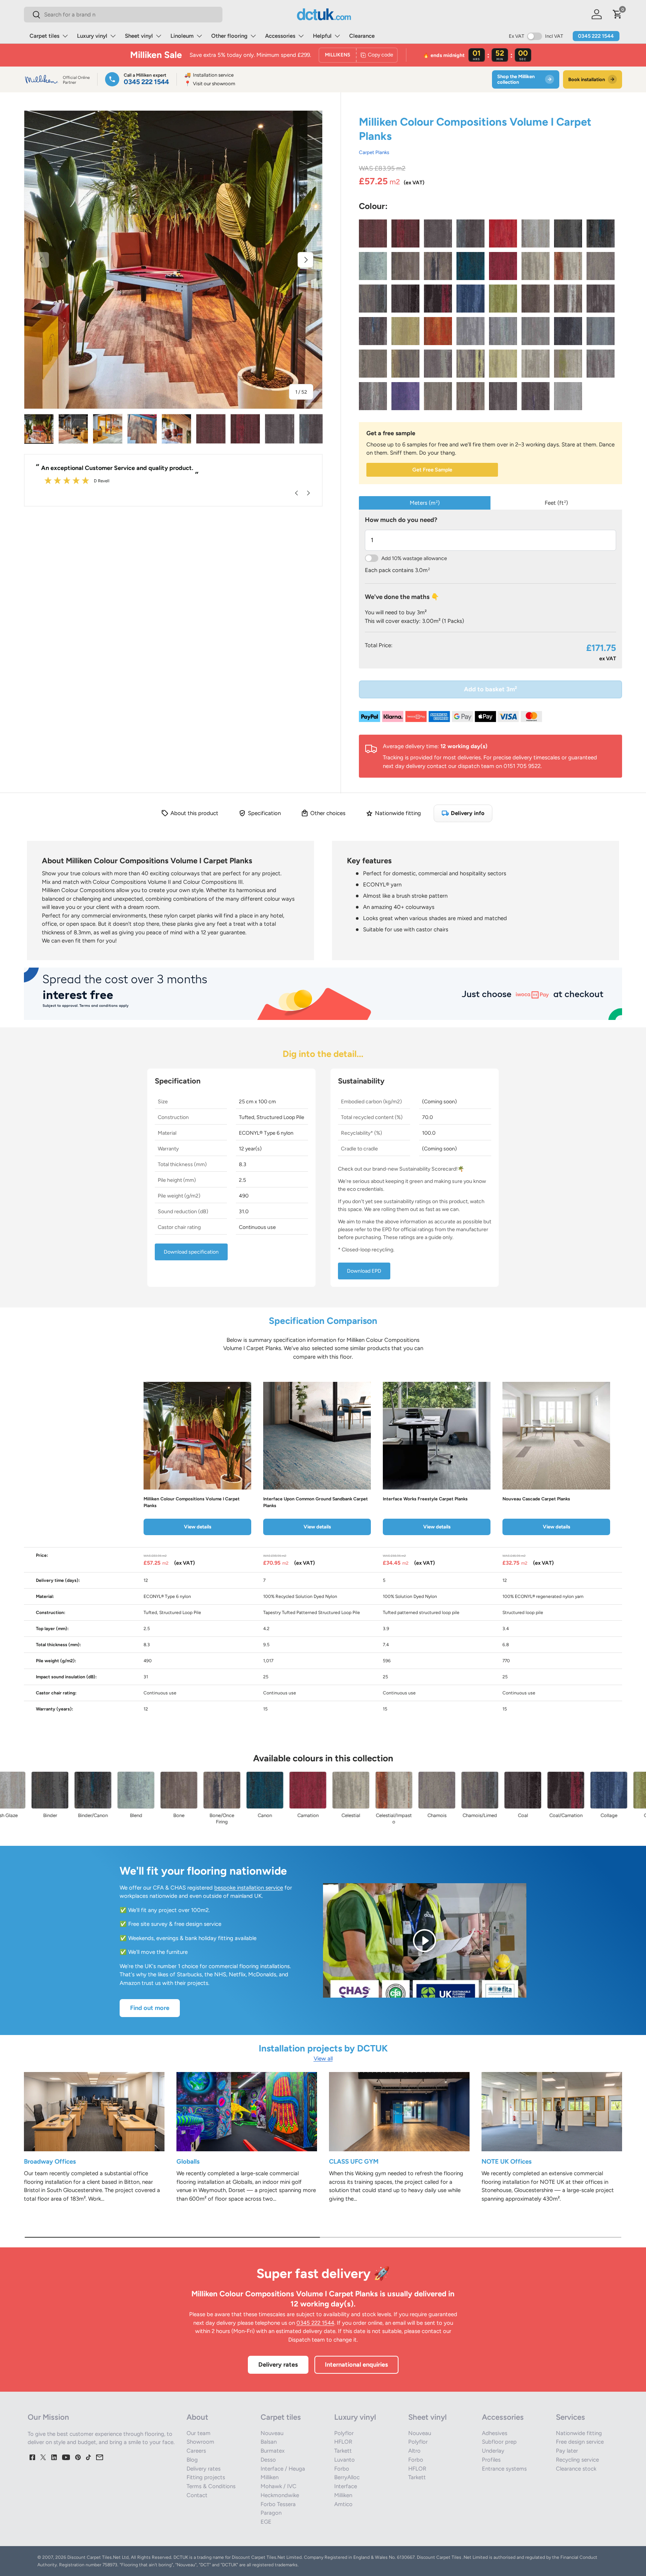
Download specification (191, 1252)
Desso (268, 2460)
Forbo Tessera (278, 2504)
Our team (199, 2433)
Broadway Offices (50, 2161)
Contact (197, 2495)
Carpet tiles (44, 36)
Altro (414, 2451)
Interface (346, 2486)
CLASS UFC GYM (354, 2161)
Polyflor (344, 2433)
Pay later (567, 2451)
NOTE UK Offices (507, 2161)
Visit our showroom (210, 84)
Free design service (580, 2442)
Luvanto (344, 2460)
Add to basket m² (490, 689)
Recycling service (577, 2460)
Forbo (342, 2469)
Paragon (271, 2513)
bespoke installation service (249, 1888)
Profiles (491, 2460)
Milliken (270, 2477)
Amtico (343, 2504)
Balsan (269, 2442)
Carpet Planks (374, 152)
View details (198, 1527)
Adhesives (495, 2433)
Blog (192, 2460)
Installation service (209, 75)
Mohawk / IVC (279, 2486)
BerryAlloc (347, 2477)
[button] (618, 14)
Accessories (280, 36)
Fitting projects (206, 2477)
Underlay (493, 2451)
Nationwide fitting (579, 2433)
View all (323, 2059)
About (197, 2417)
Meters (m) (425, 503)
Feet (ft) (556, 503)
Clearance (362, 36)
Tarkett (343, 2451)
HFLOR (343, 2442)
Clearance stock (576, 2469)
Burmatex (273, 2451)
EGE (266, 2522)
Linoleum (182, 36)
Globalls (188, 2161)
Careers (196, 2451)
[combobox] (123, 15)
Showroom (200, 2442)
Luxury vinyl (92, 36)
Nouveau (272, 2433)
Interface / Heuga (283, 2469)
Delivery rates (278, 2364)
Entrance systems (504, 2469)
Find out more (150, 2008)
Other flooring (229, 36)
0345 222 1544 (596, 36)
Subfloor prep (499, 2442)
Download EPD (364, 1271)
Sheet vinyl (139, 36)
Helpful (322, 36)
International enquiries (356, 2364)
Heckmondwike (280, 2495)
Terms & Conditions (211, 2486)
